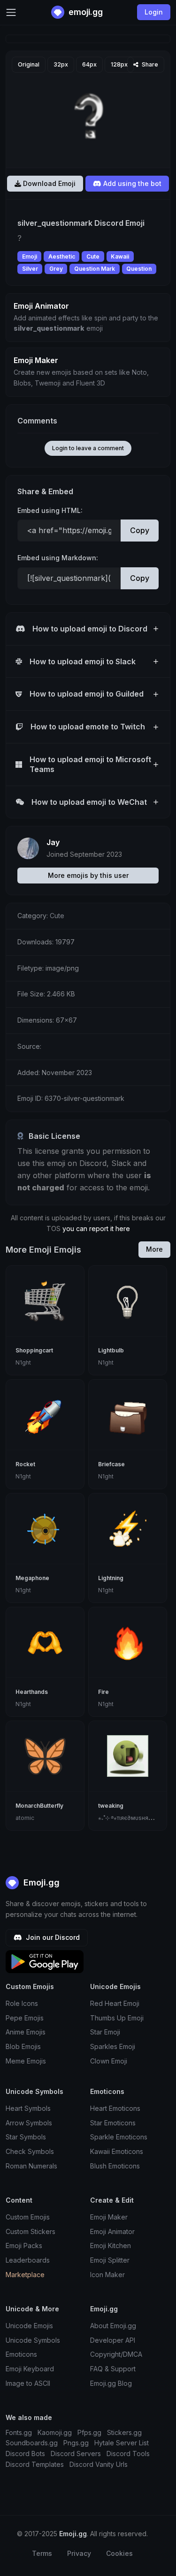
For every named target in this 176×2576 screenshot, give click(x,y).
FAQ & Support (113, 2369)
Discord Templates (35, 2464)
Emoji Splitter (110, 2260)
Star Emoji (105, 2032)
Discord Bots (25, 2454)
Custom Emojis (28, 2217)
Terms (42, 2553)
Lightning (111, 1578)
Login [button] (154, 12)
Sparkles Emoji (113, 2046)
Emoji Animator (112, 2231)
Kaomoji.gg (55, 2432)
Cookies (119, 2553)
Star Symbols (26, 2137)
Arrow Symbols (29, 2123)
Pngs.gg (76, 2443)
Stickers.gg (124, 2432)
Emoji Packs (24, 2246)
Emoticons (21, 2354)
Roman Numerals (31, 2166)
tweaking (111, 1806)
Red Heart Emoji (115, 2003)
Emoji (30, 256)
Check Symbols (30, 2151)
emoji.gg (85, 12)
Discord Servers (76, 2454)
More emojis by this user (88, 875)
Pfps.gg (89, 2432)
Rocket (25, 1464)
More (154, 1249)
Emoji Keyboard (30, 2369)
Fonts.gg (19, 2432)
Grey (56, 269)
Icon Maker (107, 2275)
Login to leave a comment (88, 448)
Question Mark (95, 269)
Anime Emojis (26, 2032)
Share (149, 64)
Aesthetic (62, 256)
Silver (30, 269)
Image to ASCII (28, 2383)
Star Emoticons (113, 2123)
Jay (53, 842)
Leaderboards (28, 2260)
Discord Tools (128, 2454)
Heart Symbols (28, 2108)
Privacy (79, 2553)
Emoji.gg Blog (111, 2383)
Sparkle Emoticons (119, 2137)
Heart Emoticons (115, 2108)
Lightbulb (111, 1350)
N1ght (23, 1362)
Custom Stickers (31, 2231)
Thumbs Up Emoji (117, 2018)
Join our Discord (52, 1937)
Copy (140, 530)
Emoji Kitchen (111, 2246)
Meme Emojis (26, 2061)
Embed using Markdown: (58, 558)
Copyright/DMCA (116, 2354)
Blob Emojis (23, 2046)
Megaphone (32, 1578)
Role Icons (22, 2003)
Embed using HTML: (50, 510)
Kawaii (120, 256)
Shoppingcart (34, 1350)
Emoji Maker (109, 2217)
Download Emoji (48, 183)
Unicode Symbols (33, 2340)
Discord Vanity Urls (99, 2464)
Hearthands (32, 1692)
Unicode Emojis (29, 2326)
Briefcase (111, 1464)
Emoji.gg (40, 1882)
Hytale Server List (122, 2443)
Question (139, 269)
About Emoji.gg (113, 2326)
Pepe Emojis (25, 2018)
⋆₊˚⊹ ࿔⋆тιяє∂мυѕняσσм (129, 1818)
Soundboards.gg (32, 2443)
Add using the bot (131, 183)
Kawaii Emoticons (117, 2151)
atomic (25, 1818)
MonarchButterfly (39, 1806)
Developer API (113, 2340)
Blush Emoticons (115, 2166)
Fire (103, 1692)
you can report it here (96, 1229)
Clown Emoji (109, 2061)
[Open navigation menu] (11, 12)
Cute (93, 256)
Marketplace (25, 2275)
